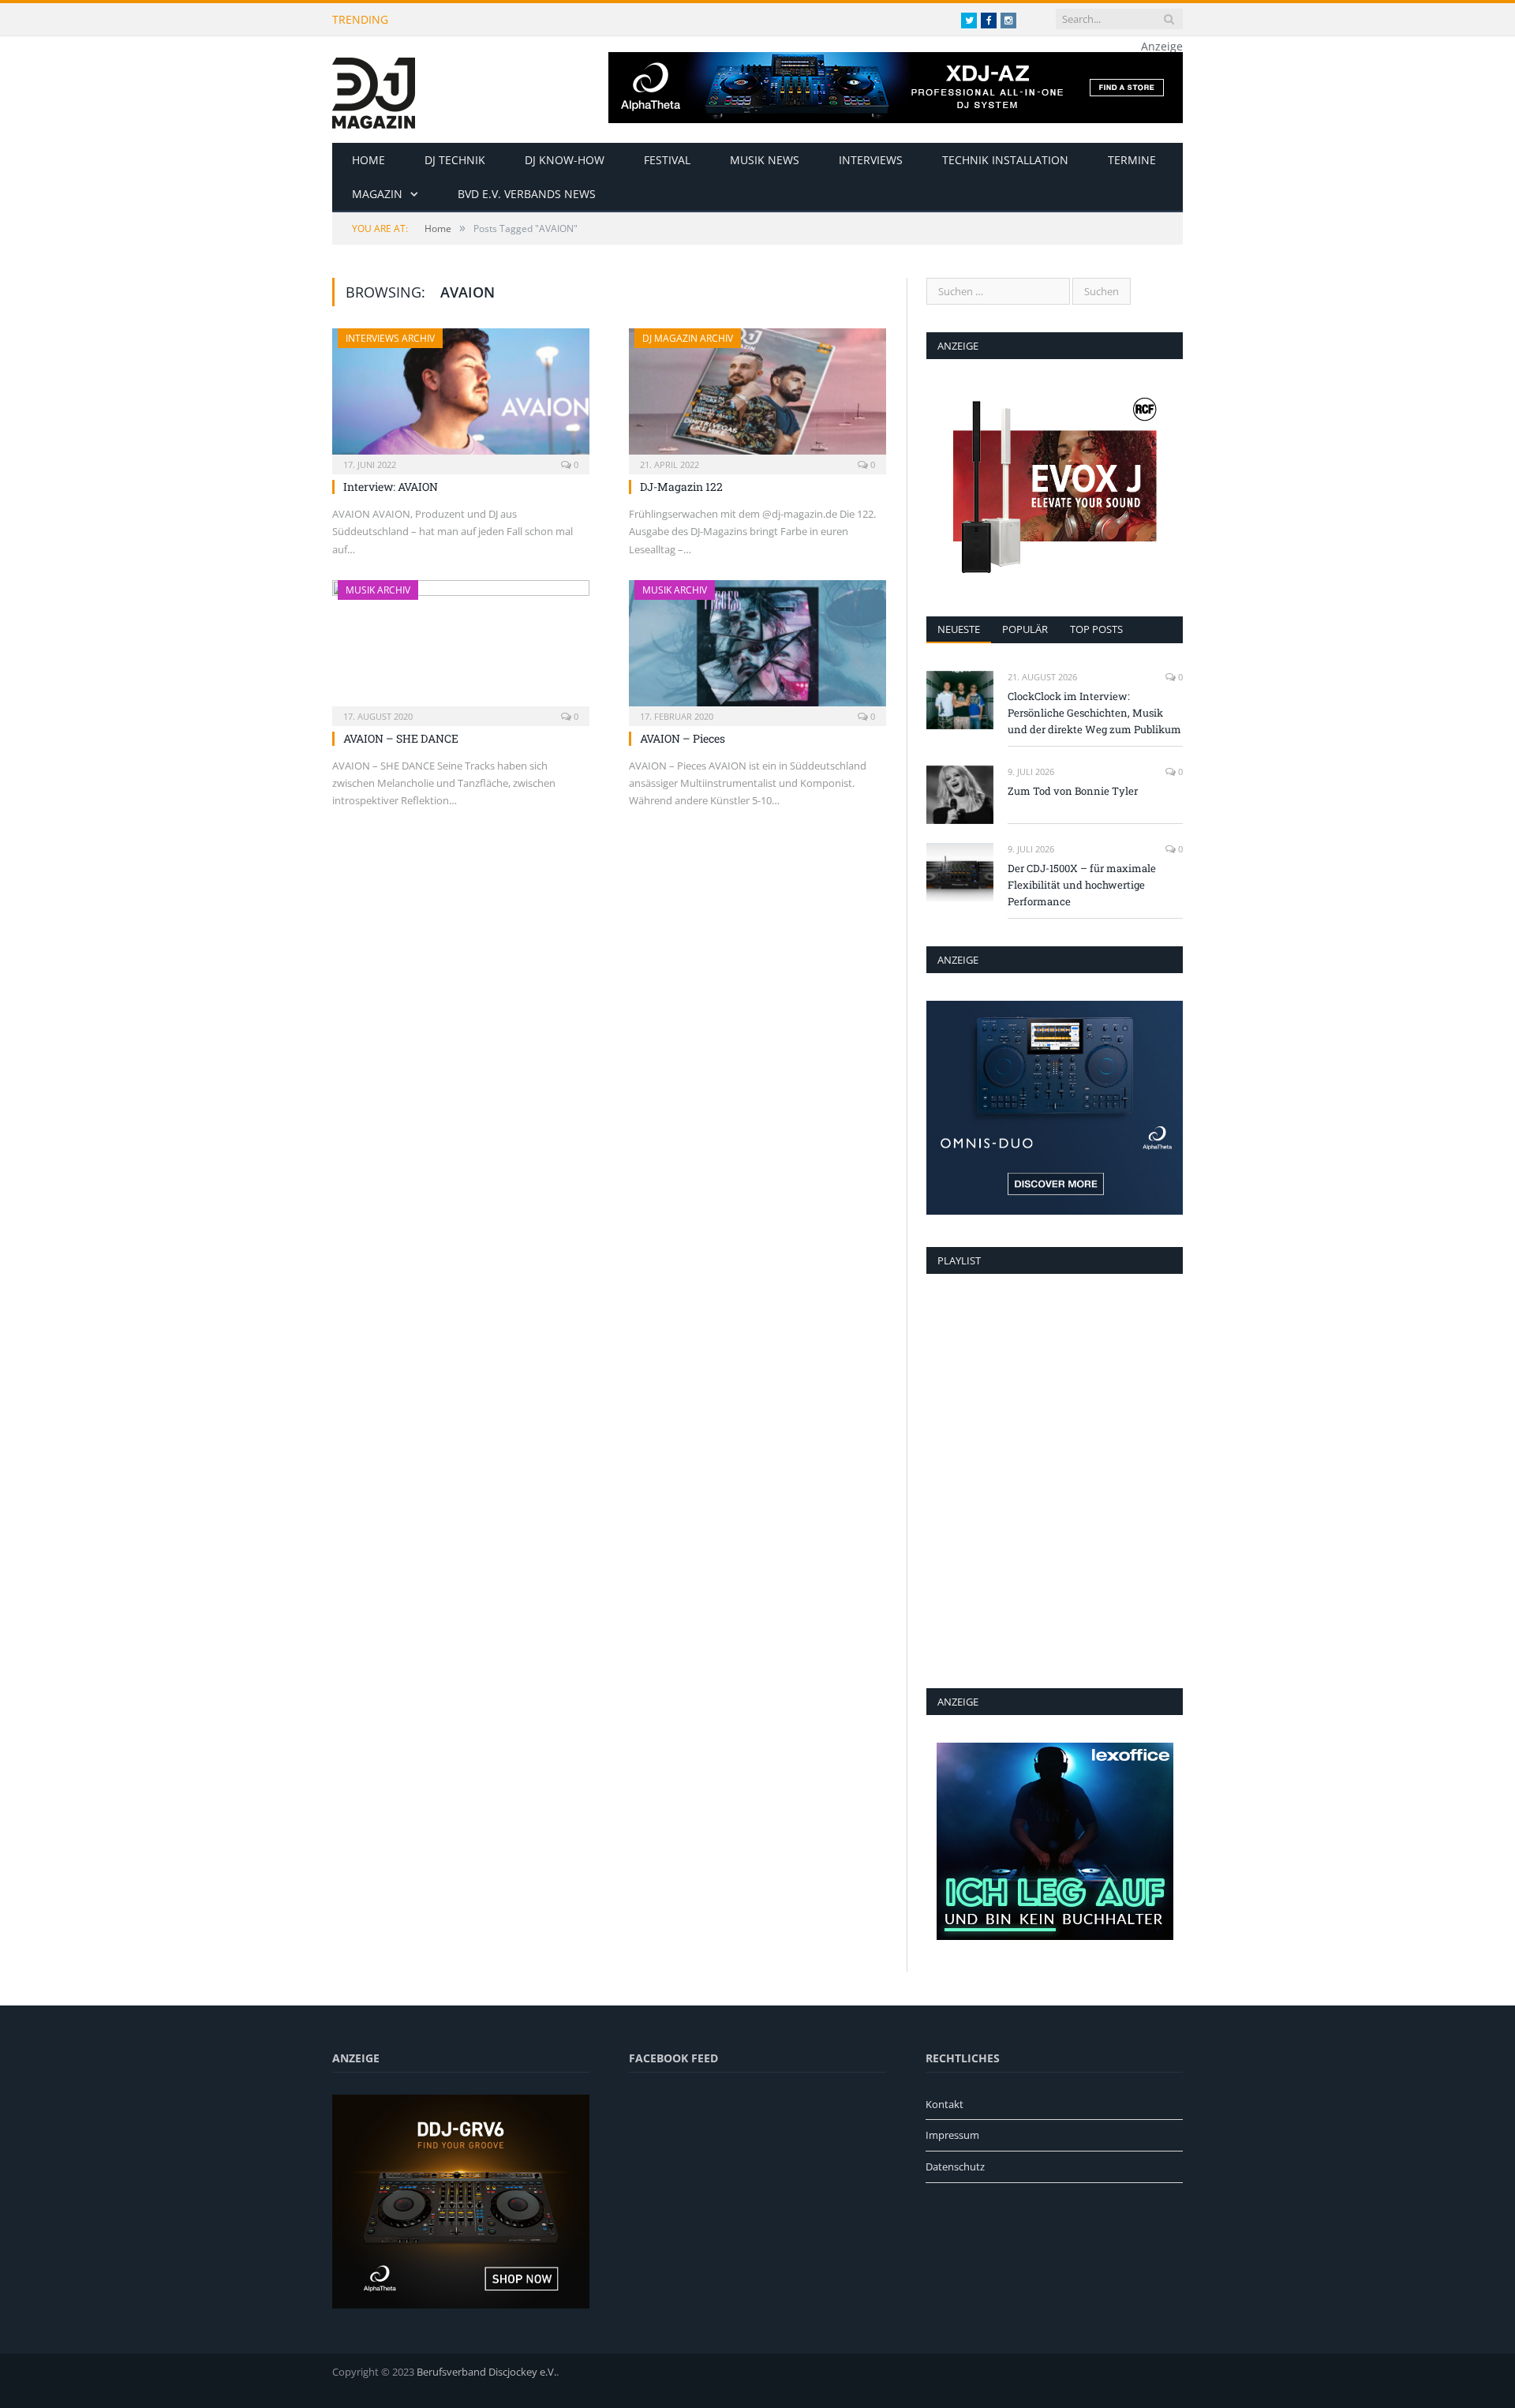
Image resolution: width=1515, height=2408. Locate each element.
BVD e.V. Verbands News (527, 194)
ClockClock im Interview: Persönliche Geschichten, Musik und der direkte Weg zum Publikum (609, 20)
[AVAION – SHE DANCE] (461, 648)
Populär (1025, 629)
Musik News (765, 160)
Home (368, 160)
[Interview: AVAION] (461, 396)
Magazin (377, 194)
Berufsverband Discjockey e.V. (486, 2372)
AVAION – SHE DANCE (401, 738)
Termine (1132, 160)
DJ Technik (455, 160)
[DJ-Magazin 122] (757, 396)
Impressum (952, 2135)
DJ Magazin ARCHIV (688, 338)
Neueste (959, 629)
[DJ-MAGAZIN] (374, 90)
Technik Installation (1005, 160)
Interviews (871, 160)
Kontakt (945, 2104)
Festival (667, 160)
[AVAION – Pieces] (757, 648)
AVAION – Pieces (683, 738)
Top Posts (1096, 629)
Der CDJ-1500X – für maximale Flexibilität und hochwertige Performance (1082, 885)
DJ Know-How (565, 160)
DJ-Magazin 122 (681, 487)
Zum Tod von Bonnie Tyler (1073, 791)
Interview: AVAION (391, 487)
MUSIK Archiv (378, 590)
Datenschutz (955, 2166)
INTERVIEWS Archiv (390, 338)
